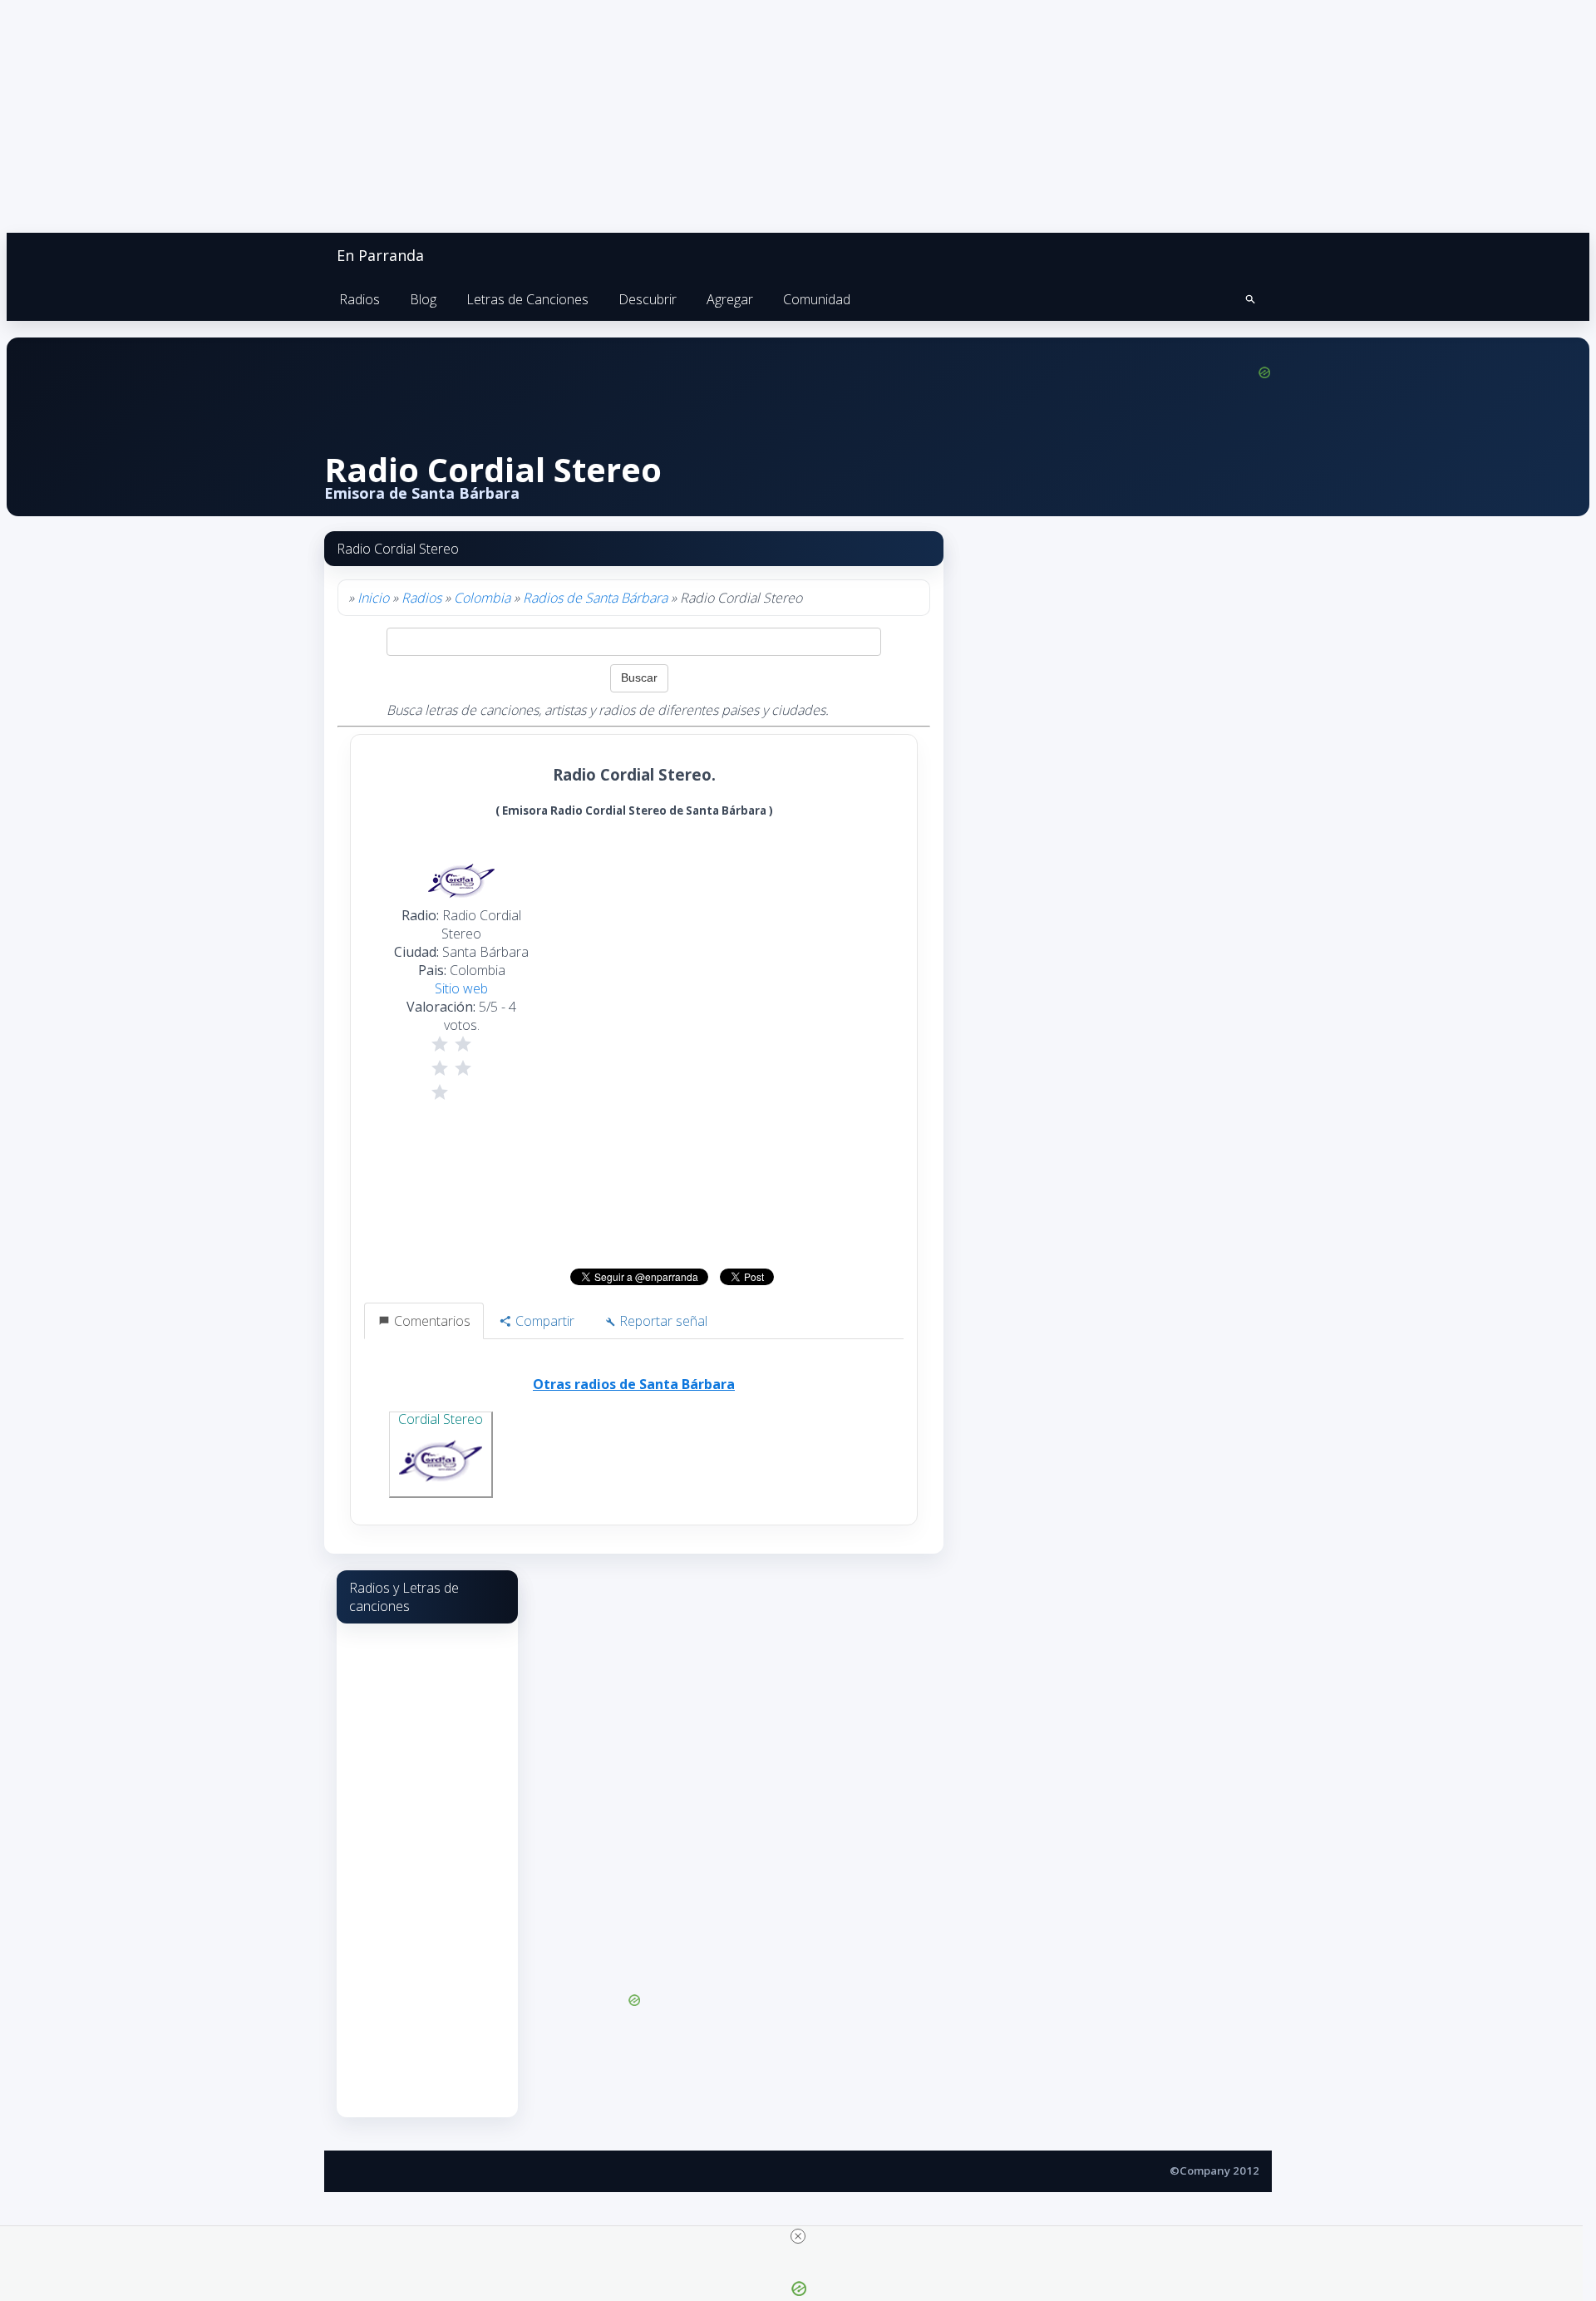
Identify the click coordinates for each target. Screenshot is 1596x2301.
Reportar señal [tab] (662, 1321)
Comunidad (817, 299)
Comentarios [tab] (431, 1321)
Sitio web (461, 988)
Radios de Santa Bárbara (595, 598)
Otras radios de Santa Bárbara (634, 1384)
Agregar (730, 299)
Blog (423, 299)
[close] (798, 2236)
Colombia (482, 598)
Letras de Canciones (527, 299)
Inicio (373, 598)
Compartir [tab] (543, 1321)
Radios (360, 299)
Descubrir (648, 299)
